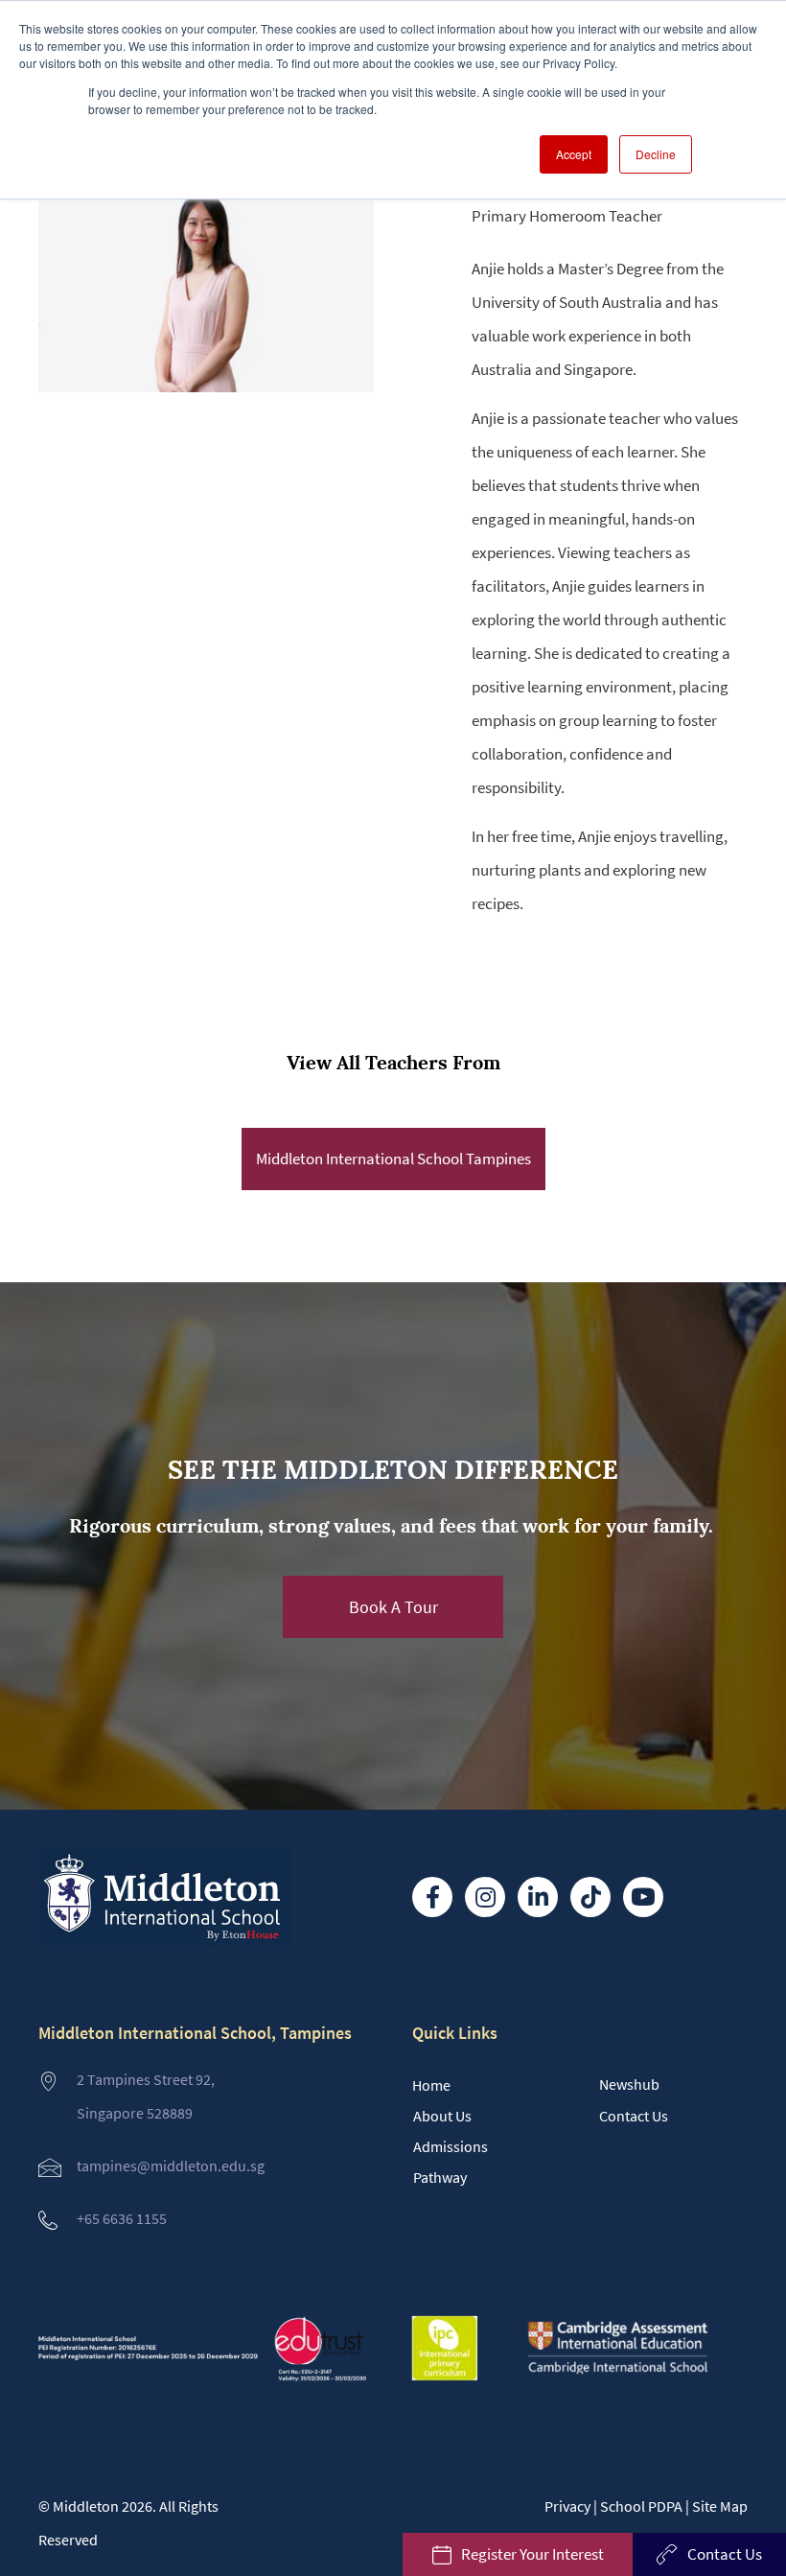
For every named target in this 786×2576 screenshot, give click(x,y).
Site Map (720, 2506)
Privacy (567, 2506)
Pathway (440, 2177)
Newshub (629, 2084)
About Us (442, 2116)
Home (431, 2085)
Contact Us (634, 2116)
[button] (393, 1607)
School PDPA (641, 2506)
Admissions (451, 2146)
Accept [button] (574, 154)
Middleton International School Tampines (393, 1159)
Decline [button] (656, 154)
